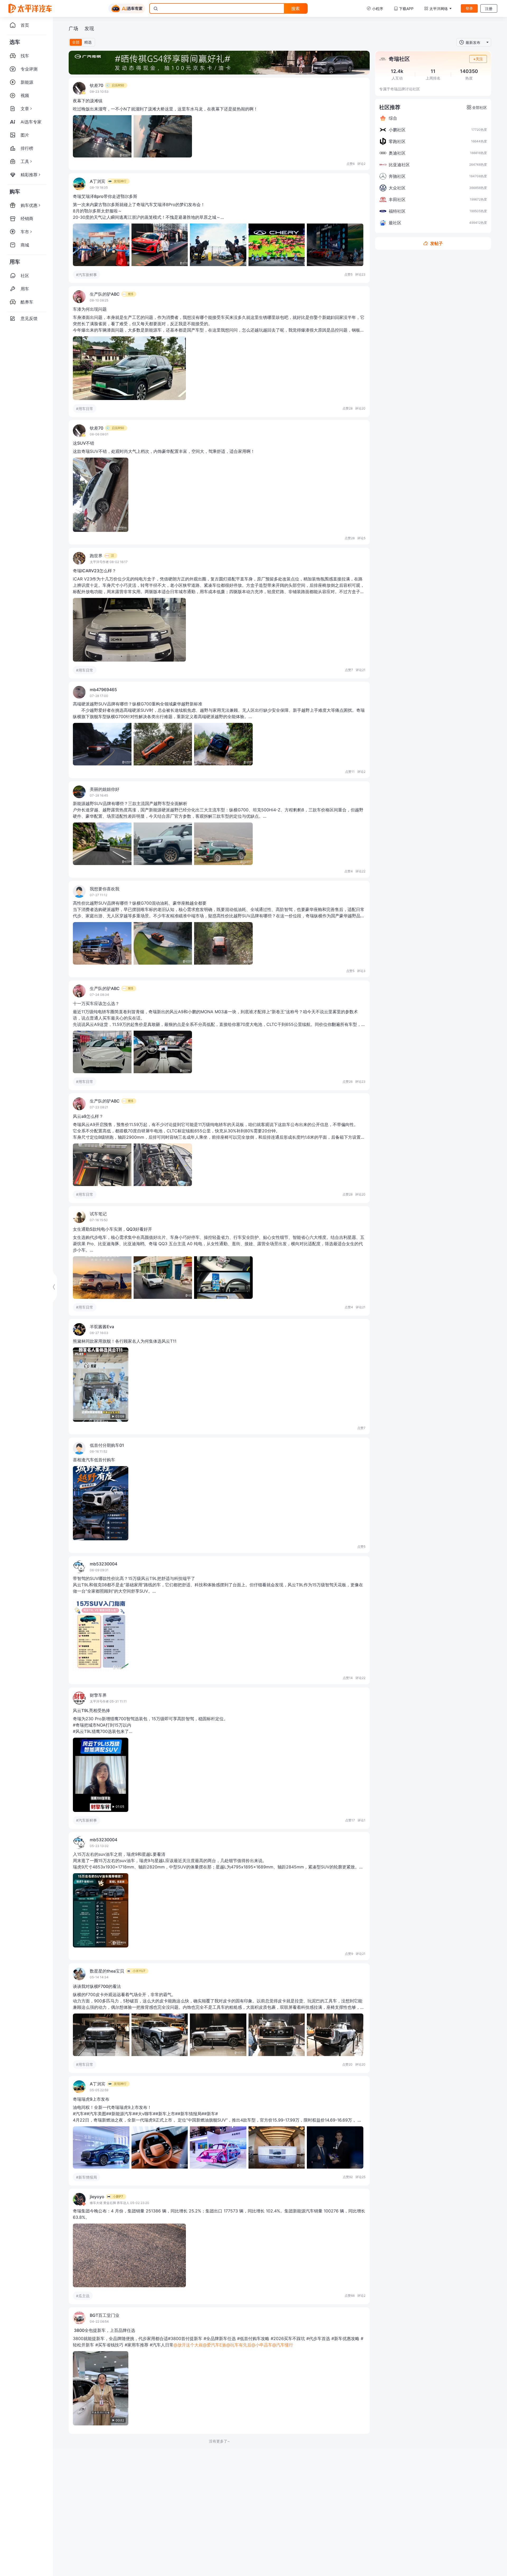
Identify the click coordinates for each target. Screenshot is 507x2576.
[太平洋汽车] (30, 8)
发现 (89, 28)
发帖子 (436, 243)
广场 (73, 28)
